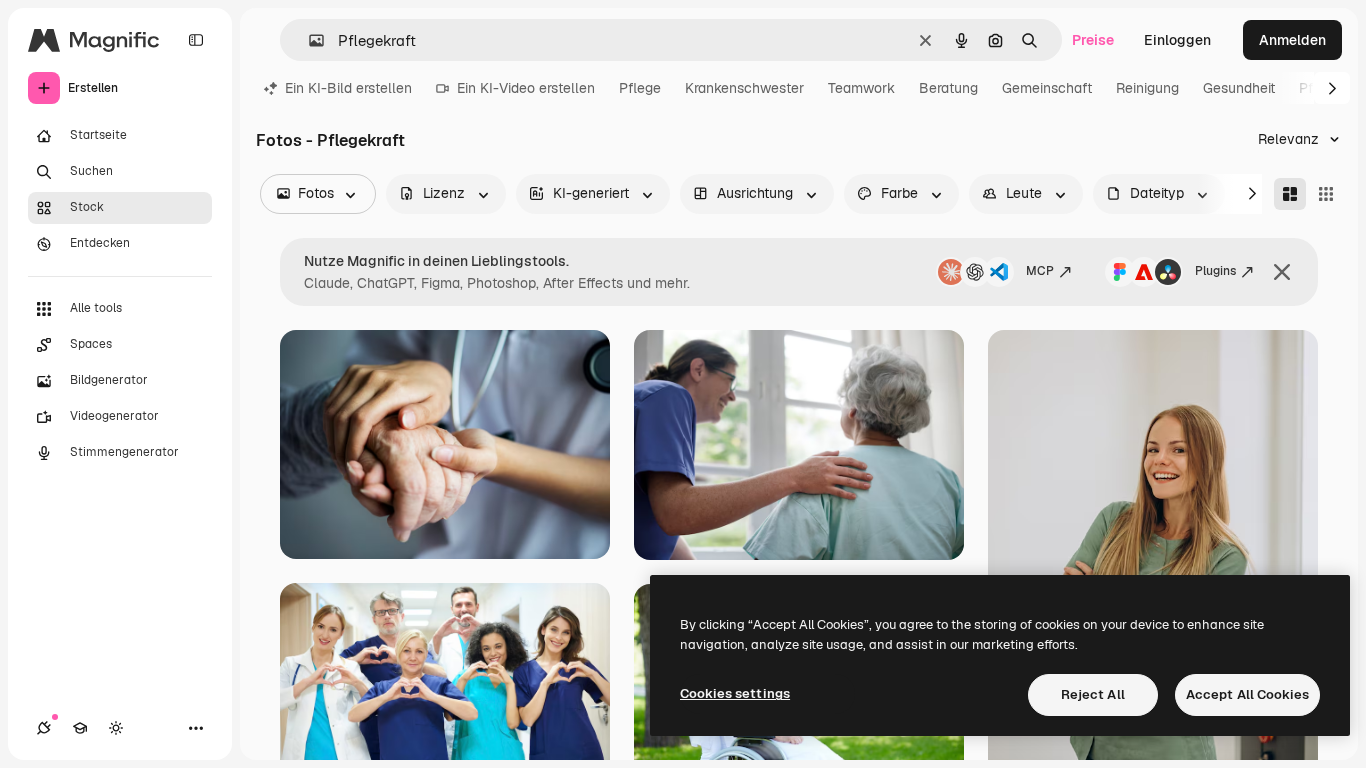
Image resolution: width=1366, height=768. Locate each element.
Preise (1093, 40)
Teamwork (861, 88)
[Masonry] (1290, 194)
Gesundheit (1239, 88)
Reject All (1093, 694)
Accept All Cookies (1247, 694)
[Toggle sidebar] (196, 40)
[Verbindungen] (44, 728)
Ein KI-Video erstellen (526, 88)
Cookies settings (735, 693)
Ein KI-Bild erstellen (348, 88)
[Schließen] (1282, 272)
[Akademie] (80, 728)
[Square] (1326, 194)
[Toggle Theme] (116, 728)
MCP (1040, 271)
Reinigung (1147, 88)
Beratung (948, 88)
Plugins (1215, 271)
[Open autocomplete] (308, 40)
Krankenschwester (744, 88)
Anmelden (1292, 40)
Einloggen (1177, 40)
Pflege (640, 88)
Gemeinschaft (1047, 88)
